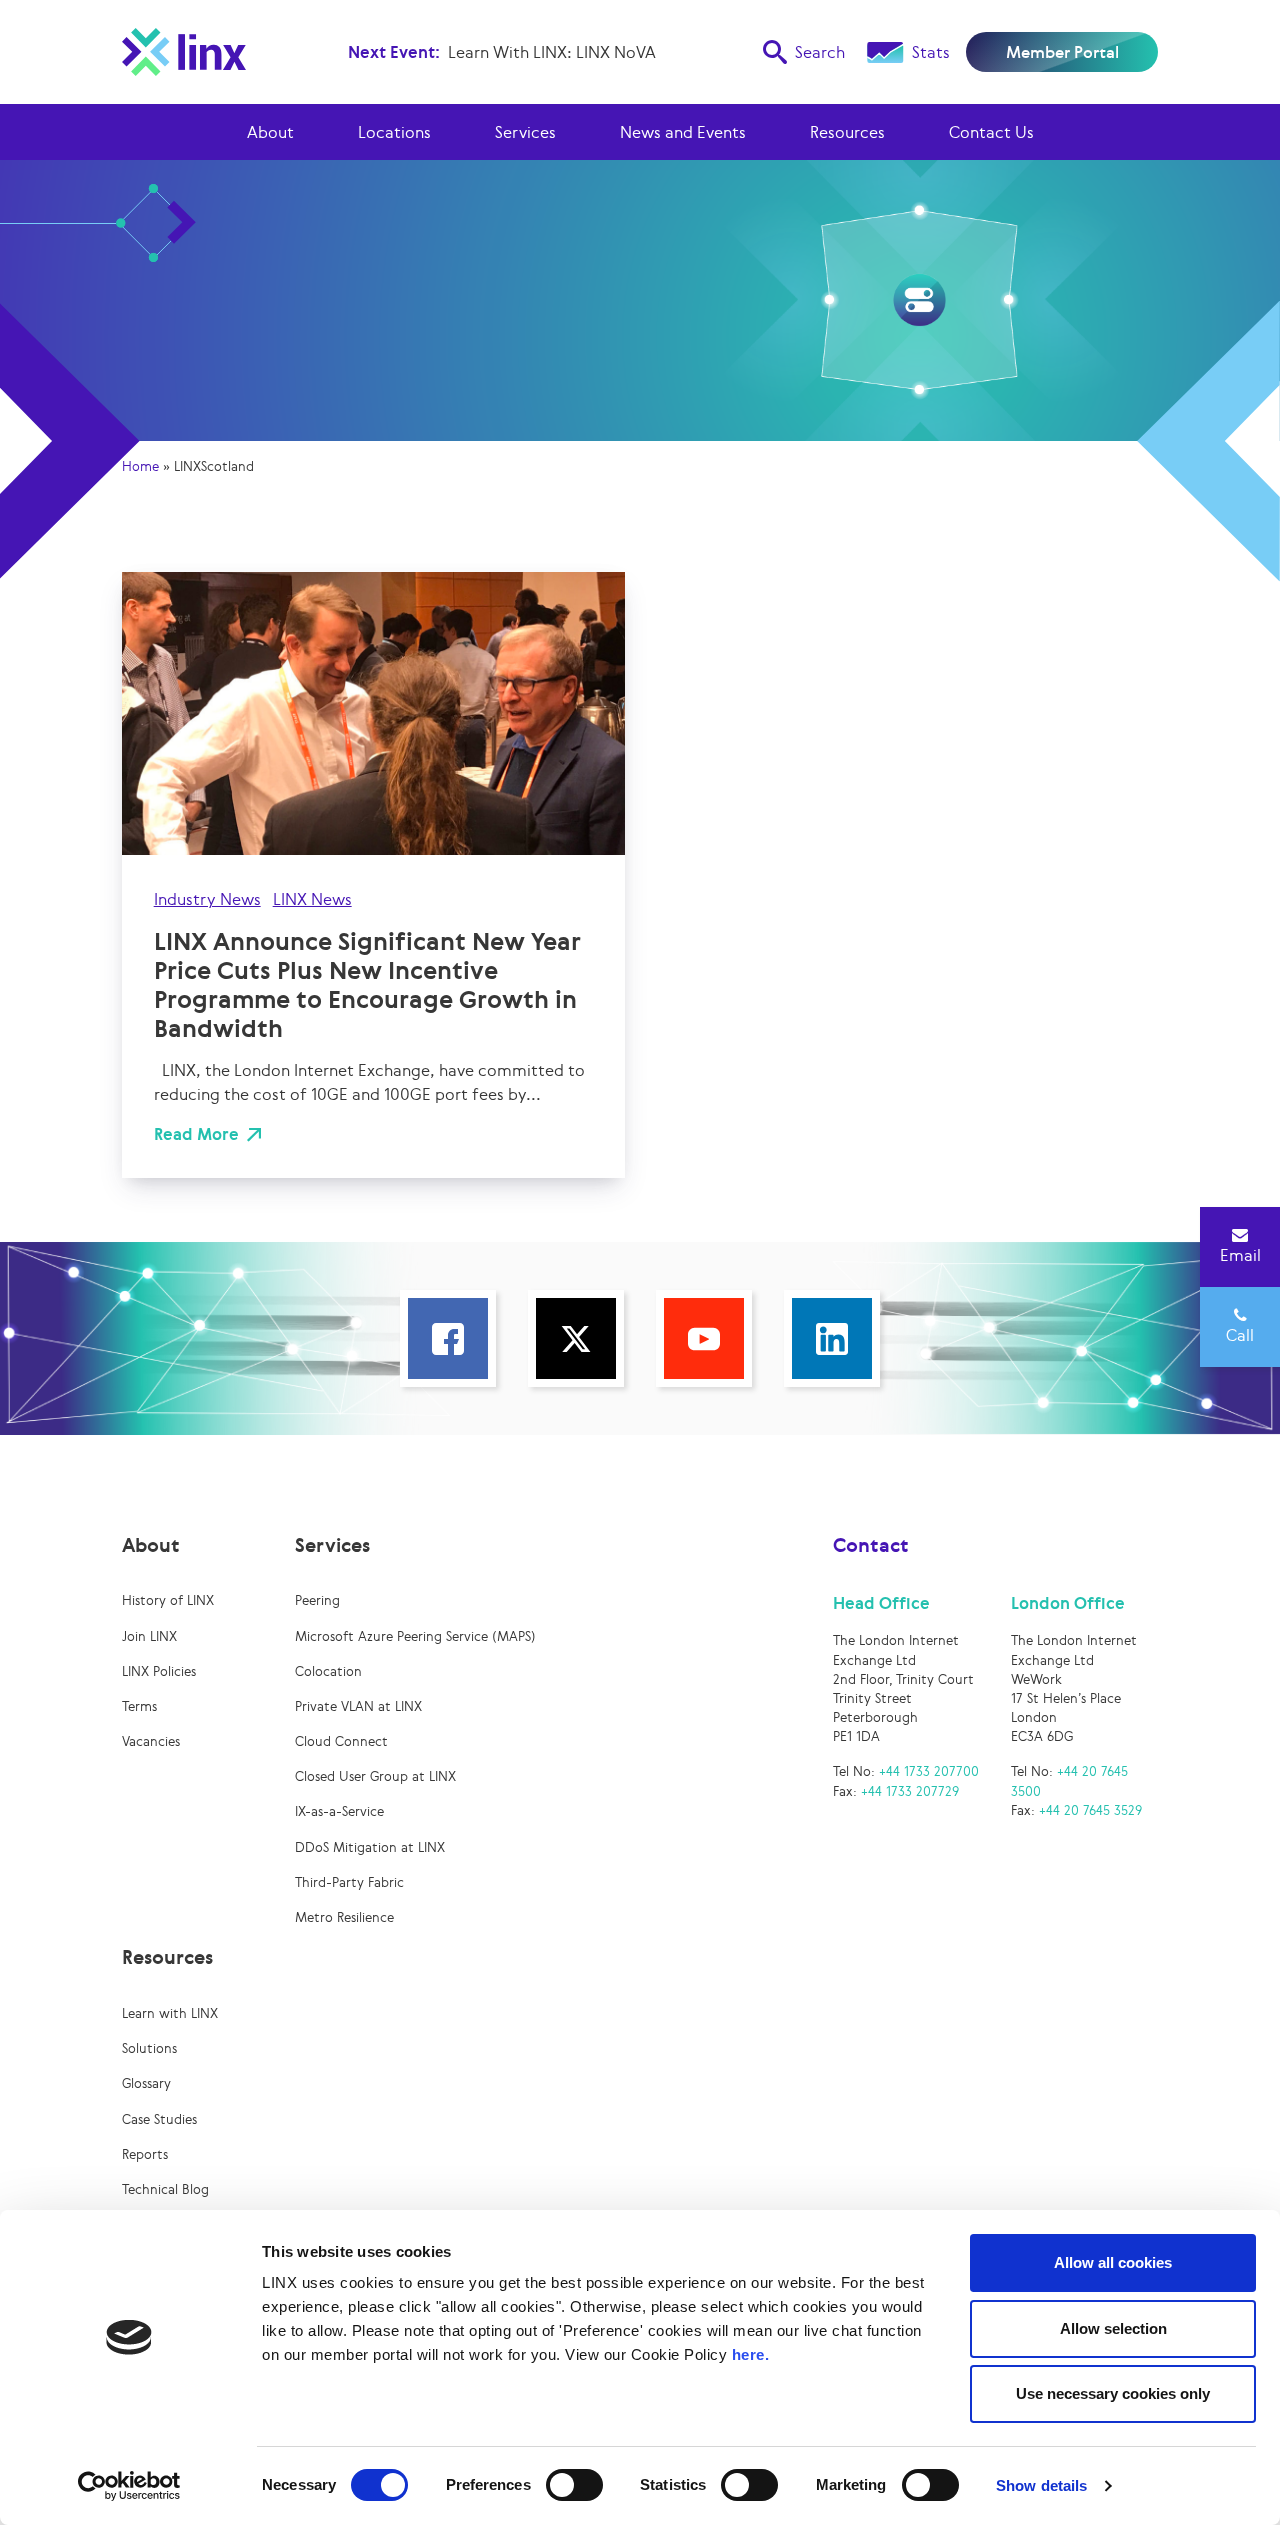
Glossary (146, 2083)
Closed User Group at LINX (375, 1776)
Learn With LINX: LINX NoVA (552, 52)
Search (820, 52)
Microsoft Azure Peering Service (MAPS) (415, 1636)
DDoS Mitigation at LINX (370, 1847)
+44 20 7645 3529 (1090, 1810)
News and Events (683, 132)
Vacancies (151, 1741)
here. (751, 2354)
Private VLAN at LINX (358, 1706)
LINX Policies (159, 1671)
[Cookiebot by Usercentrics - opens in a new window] (129, 2486)
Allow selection (1113, 2328)
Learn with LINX (170, 2013)
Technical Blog (165, 2189)
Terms (139, 1706)
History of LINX (168, 1600)
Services (525, 132)
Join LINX (149, 1636)
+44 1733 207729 (910, 1791)
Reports (145, 2154)
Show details (1041, 2485)
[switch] (574, 2485)
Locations (394, 132)
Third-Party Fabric (349, 1882)
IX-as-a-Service (339, 1811)
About (270, 132)
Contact (871, 1545)
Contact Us (991, 132)
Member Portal (1062, 52)
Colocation (328, 1671)
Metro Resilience (344, 1917)
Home (140, 466)
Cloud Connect (341, 1741)
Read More (196, 1134)
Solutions (149, 2048)
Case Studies (159, 2119)
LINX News (312, 899)
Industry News (207, 899)
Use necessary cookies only (1113, 2393)
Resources (847, 132)
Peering (317, 1600)
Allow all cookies (1113, 2262)
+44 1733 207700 (929, 1771)
